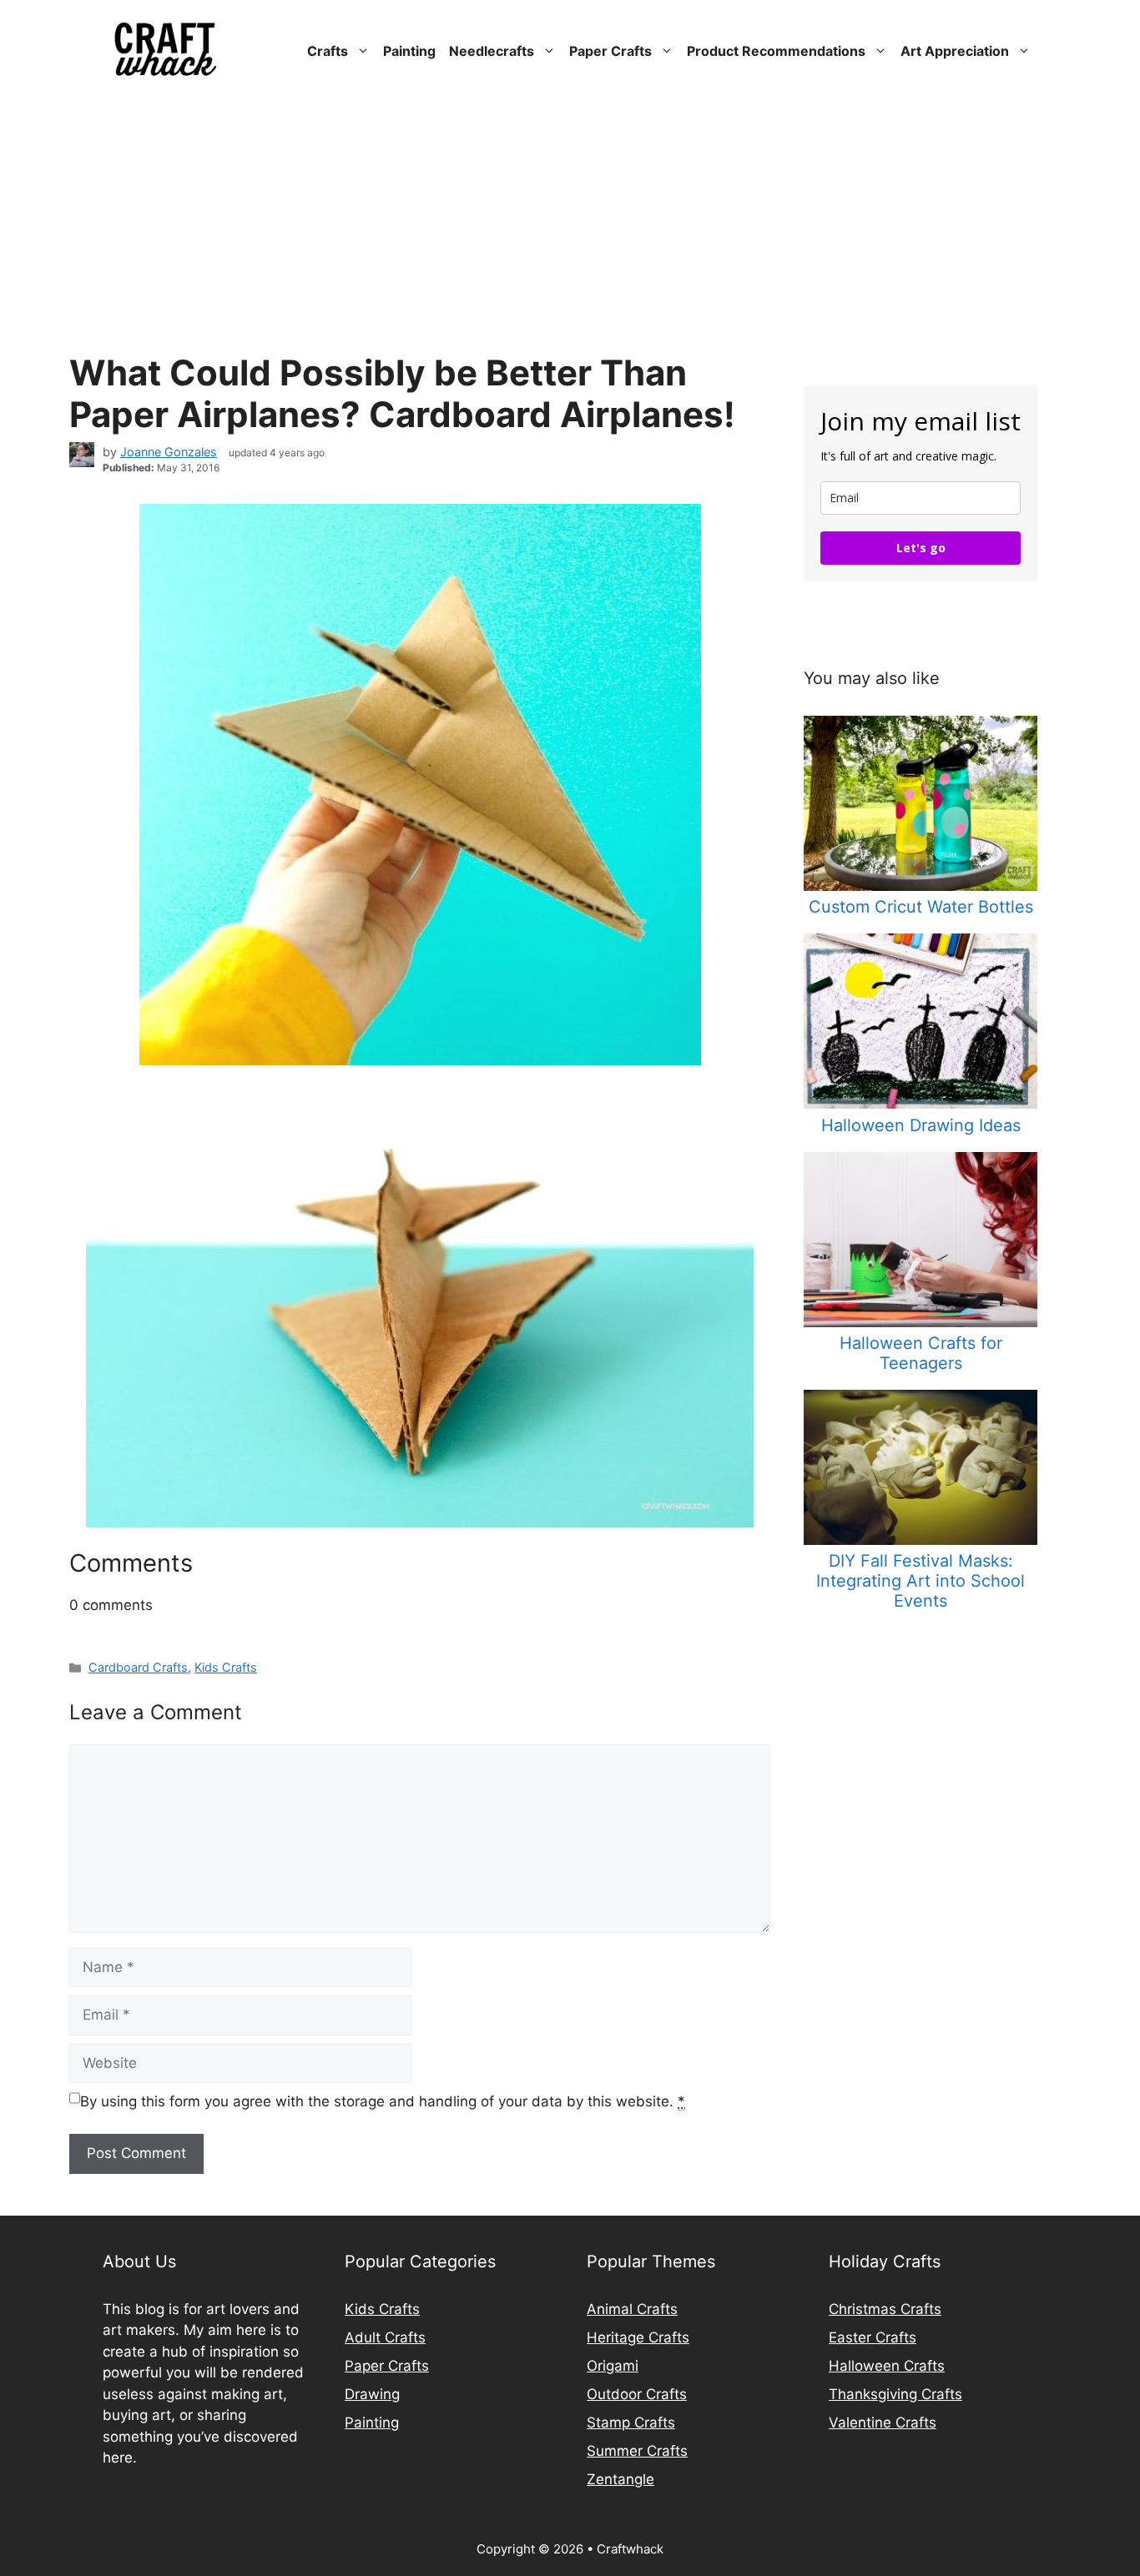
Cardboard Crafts (138, 1667)
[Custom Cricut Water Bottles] (921, 886)
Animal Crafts (632, 2309)
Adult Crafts (385, 2337)
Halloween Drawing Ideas (921, 1125)
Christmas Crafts (885, 2309)
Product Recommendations (776, 51)
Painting (409, 51)
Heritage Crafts (638, 2337)
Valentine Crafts (883, 2423)
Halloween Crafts (887, 2366)
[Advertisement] (570, 227)
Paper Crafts (610, 51)
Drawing (372, 2394)
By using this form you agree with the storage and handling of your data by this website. (383, 2101)
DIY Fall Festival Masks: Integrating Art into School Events (921, 1581)
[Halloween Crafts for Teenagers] (921, 1322)
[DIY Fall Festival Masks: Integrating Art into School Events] (921, 1540)
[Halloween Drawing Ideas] (921, 1104)
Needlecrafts (492, 51)
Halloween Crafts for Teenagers (921, 1353)
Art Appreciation (955, 51)
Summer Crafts (637, 2451)
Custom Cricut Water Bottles (921, 907)
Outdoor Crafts (637, 2394)
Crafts (328, 51)
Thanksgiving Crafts (895, 2394)
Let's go (921, 548)
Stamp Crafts (631, 2423)
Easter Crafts (873, 2337)
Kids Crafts (226, 1667)
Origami (613, 2366)
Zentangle (620, 2479)
